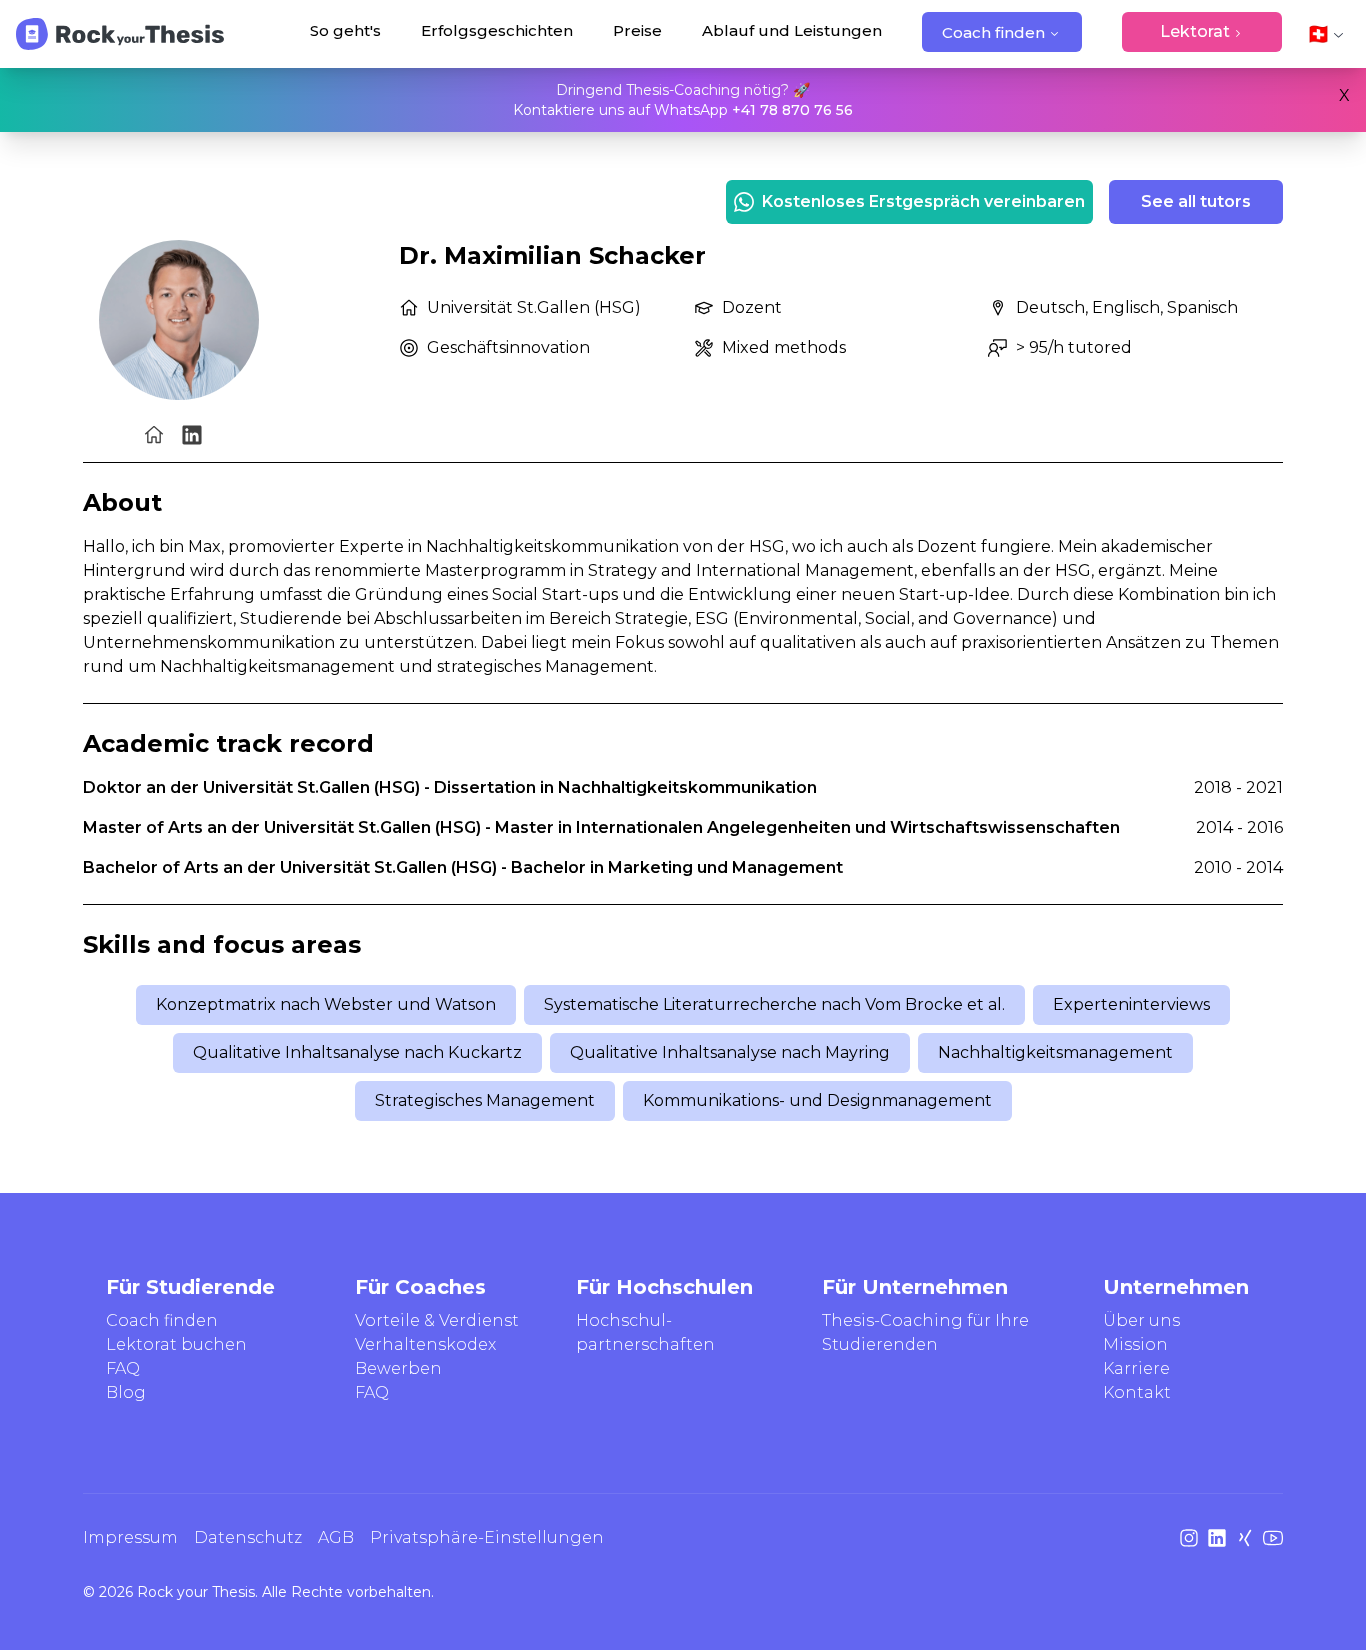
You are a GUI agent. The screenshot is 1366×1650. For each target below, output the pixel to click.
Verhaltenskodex (425, 1344)
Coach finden (993, 32)
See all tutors (1196, 201)
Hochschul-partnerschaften (645, 1333)
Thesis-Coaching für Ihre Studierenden (925, 1333)
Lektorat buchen (176, 1344)
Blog (126, 1392)
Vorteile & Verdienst (437, 1320)
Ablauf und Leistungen (792, 30)
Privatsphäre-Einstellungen (487, 1537)
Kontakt (1137, 1392)
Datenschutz (248, 1537)
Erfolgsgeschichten (497, 30)
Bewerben (398, 1368)
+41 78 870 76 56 (792, 110)
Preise (637, 30)
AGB (336, 1537)
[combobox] (1326, 34)
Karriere (1136, 1368)
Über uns (1141, 1320)
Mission (1135, 1344)
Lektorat (1195, 31)
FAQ (123, 1368)
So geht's (345, 30)
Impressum (130, 1537)
